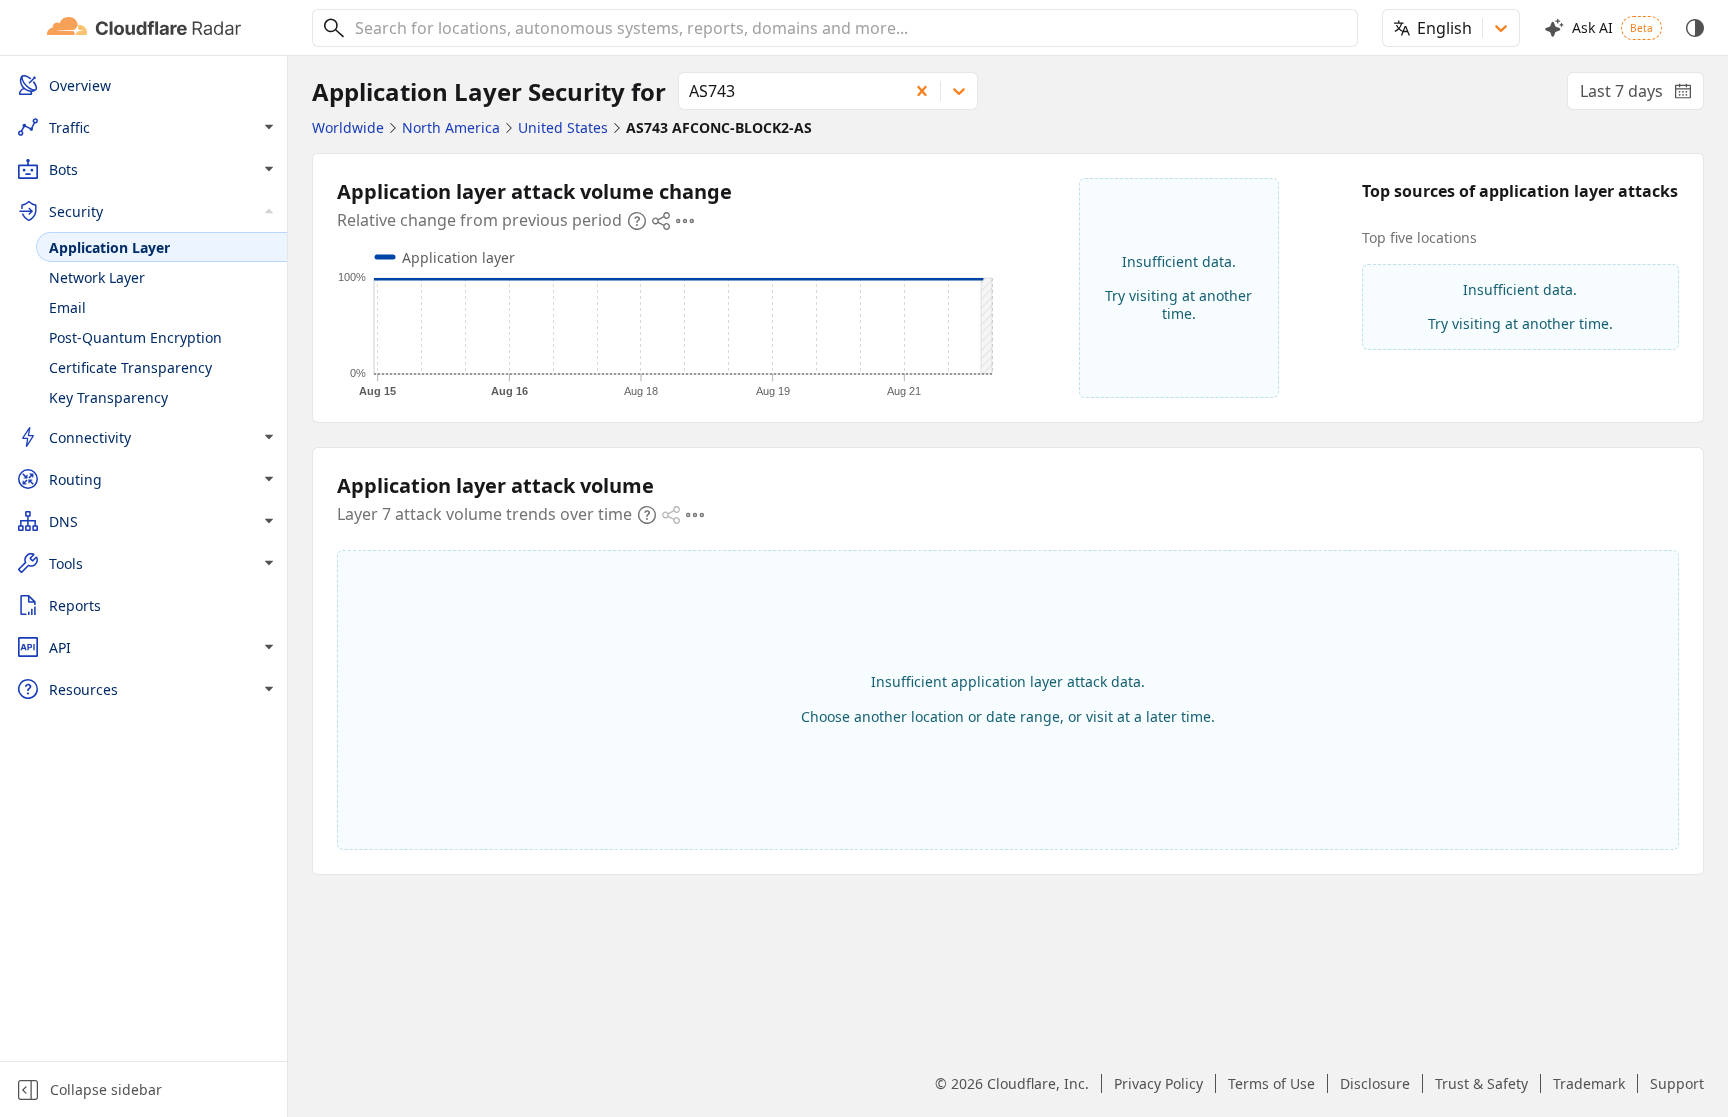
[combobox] (849, 28)
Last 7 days (1642, 95)
